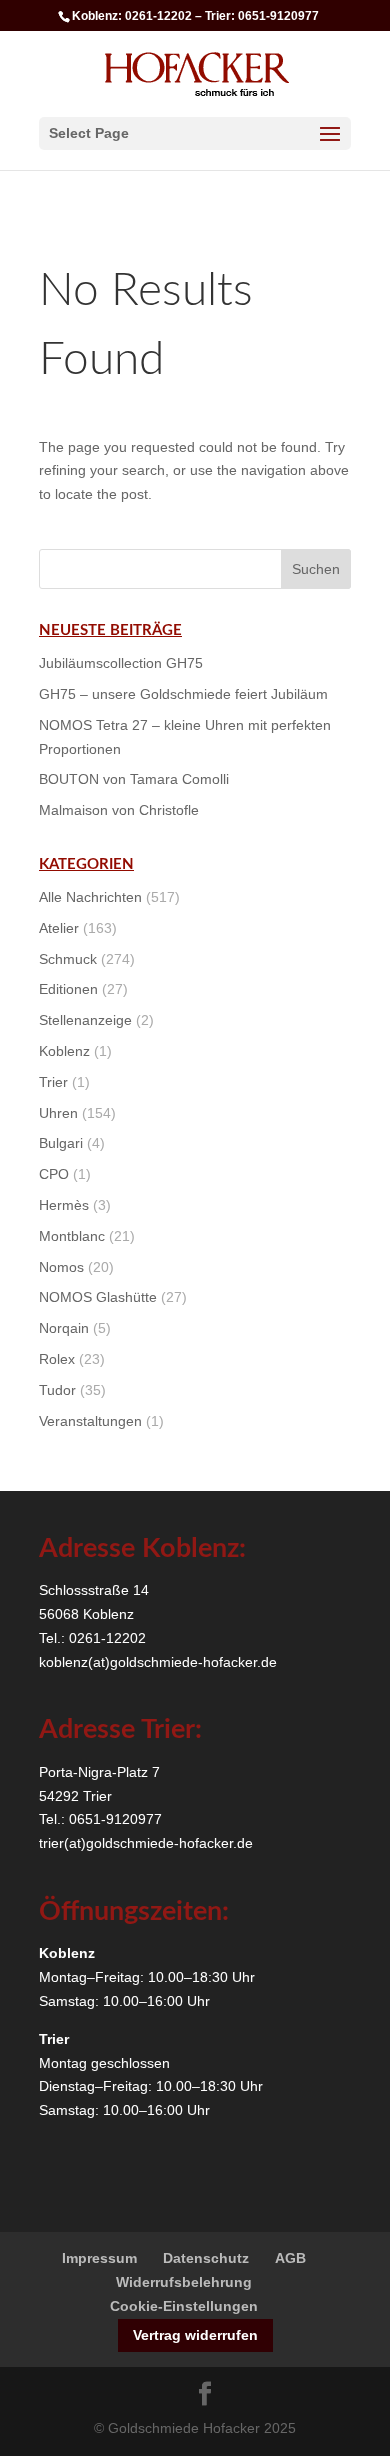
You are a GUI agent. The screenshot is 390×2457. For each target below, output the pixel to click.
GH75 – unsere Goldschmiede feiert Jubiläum (183, 694)
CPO (54, 1174)
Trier (53, 1082)
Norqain (64, 1328)
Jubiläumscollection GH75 (121, 663)
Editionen (68, 989)
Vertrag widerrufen (195, 2335)
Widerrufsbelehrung (184, 2282)
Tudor (57, 1390)
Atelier (59, 928)
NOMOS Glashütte (98, 1297)
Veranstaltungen (90, 1421)
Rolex (57, 1359)
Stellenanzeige (85, 1020)
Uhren (58, 1113)
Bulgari (61, 1143)
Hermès (64, 1205)
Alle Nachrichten (90, 897)
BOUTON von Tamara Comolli (134, 779)
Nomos (61, 1267)
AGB (290, 2258)
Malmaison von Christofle (119, 810)
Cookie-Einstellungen (184, 2306)
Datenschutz (206, 2258)
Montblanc (72, 1236)
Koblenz (64, 1051)
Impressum (99, 2258)
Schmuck (68, 959)
